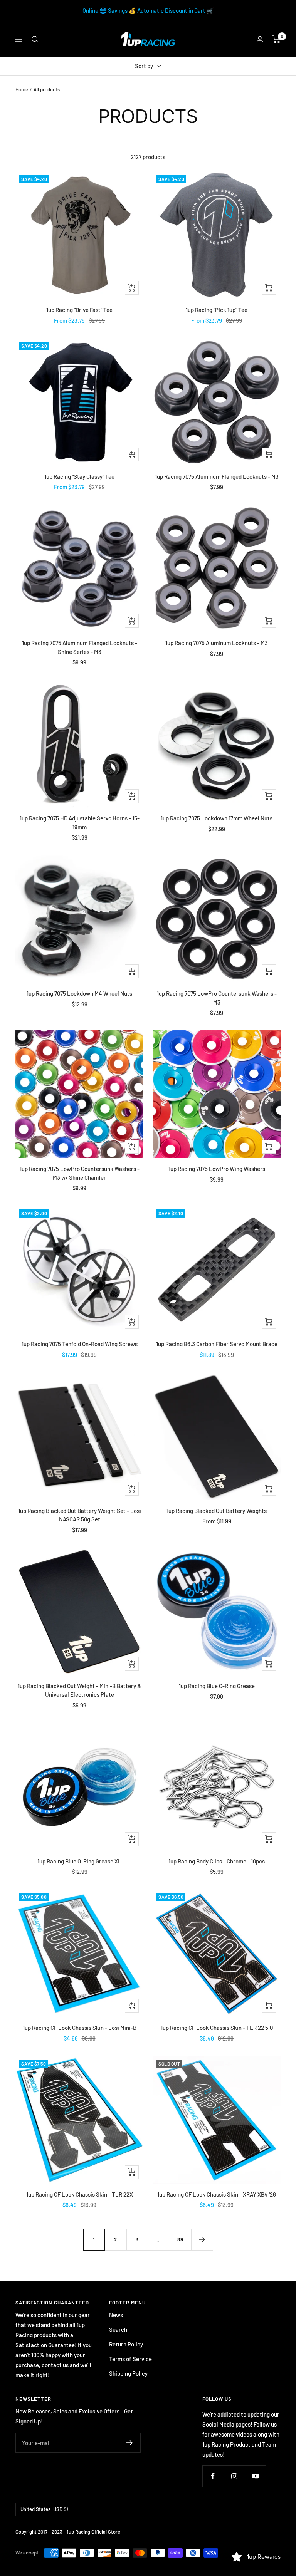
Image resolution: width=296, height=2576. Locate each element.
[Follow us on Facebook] (213, 2476)
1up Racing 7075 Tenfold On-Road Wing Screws (80, 1344)
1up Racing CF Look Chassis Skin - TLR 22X (80, 2194)
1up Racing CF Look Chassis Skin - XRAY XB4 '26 (217, 2194)
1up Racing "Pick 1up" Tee (217, 310)
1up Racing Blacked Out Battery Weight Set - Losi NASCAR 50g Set (80, 1515)
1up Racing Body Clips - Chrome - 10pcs (217, 1861)
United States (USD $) (44, 2509)
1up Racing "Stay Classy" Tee (79, 476)
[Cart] (277, 39)
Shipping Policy (128, 2373)
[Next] (202, 2239)
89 (180, 2239)
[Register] (130, 2443)
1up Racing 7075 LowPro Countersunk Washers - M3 (217, 998)
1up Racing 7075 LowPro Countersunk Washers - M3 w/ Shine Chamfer (80, 1173)
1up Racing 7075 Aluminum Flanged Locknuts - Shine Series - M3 (80, 647)
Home (22, 89)
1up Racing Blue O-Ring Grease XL (79, 1861)
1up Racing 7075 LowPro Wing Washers (217, 1169)
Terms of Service (130, 2359)
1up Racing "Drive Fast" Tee (79, 310)
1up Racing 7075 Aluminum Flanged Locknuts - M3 (217, 476)
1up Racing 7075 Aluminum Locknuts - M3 (217, 643)
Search (118, 2329)
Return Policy (126, 2344)
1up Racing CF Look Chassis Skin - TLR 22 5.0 (217, 2028)
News (116, 2315)
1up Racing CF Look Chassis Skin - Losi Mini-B (80, 2028)
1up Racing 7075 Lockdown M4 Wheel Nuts (79, 993)
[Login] (260, 39)
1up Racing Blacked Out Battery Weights (217, 1511)
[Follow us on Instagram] (234, 2476)
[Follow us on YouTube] (255, 2476)
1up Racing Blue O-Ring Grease (217, 1686)
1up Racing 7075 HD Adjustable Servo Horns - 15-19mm (80, 823)
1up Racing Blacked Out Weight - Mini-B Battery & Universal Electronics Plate (79, 1690)
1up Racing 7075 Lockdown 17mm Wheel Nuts (217, 818)
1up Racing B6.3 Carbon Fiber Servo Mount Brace (217, 1344)
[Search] (35, 39)
